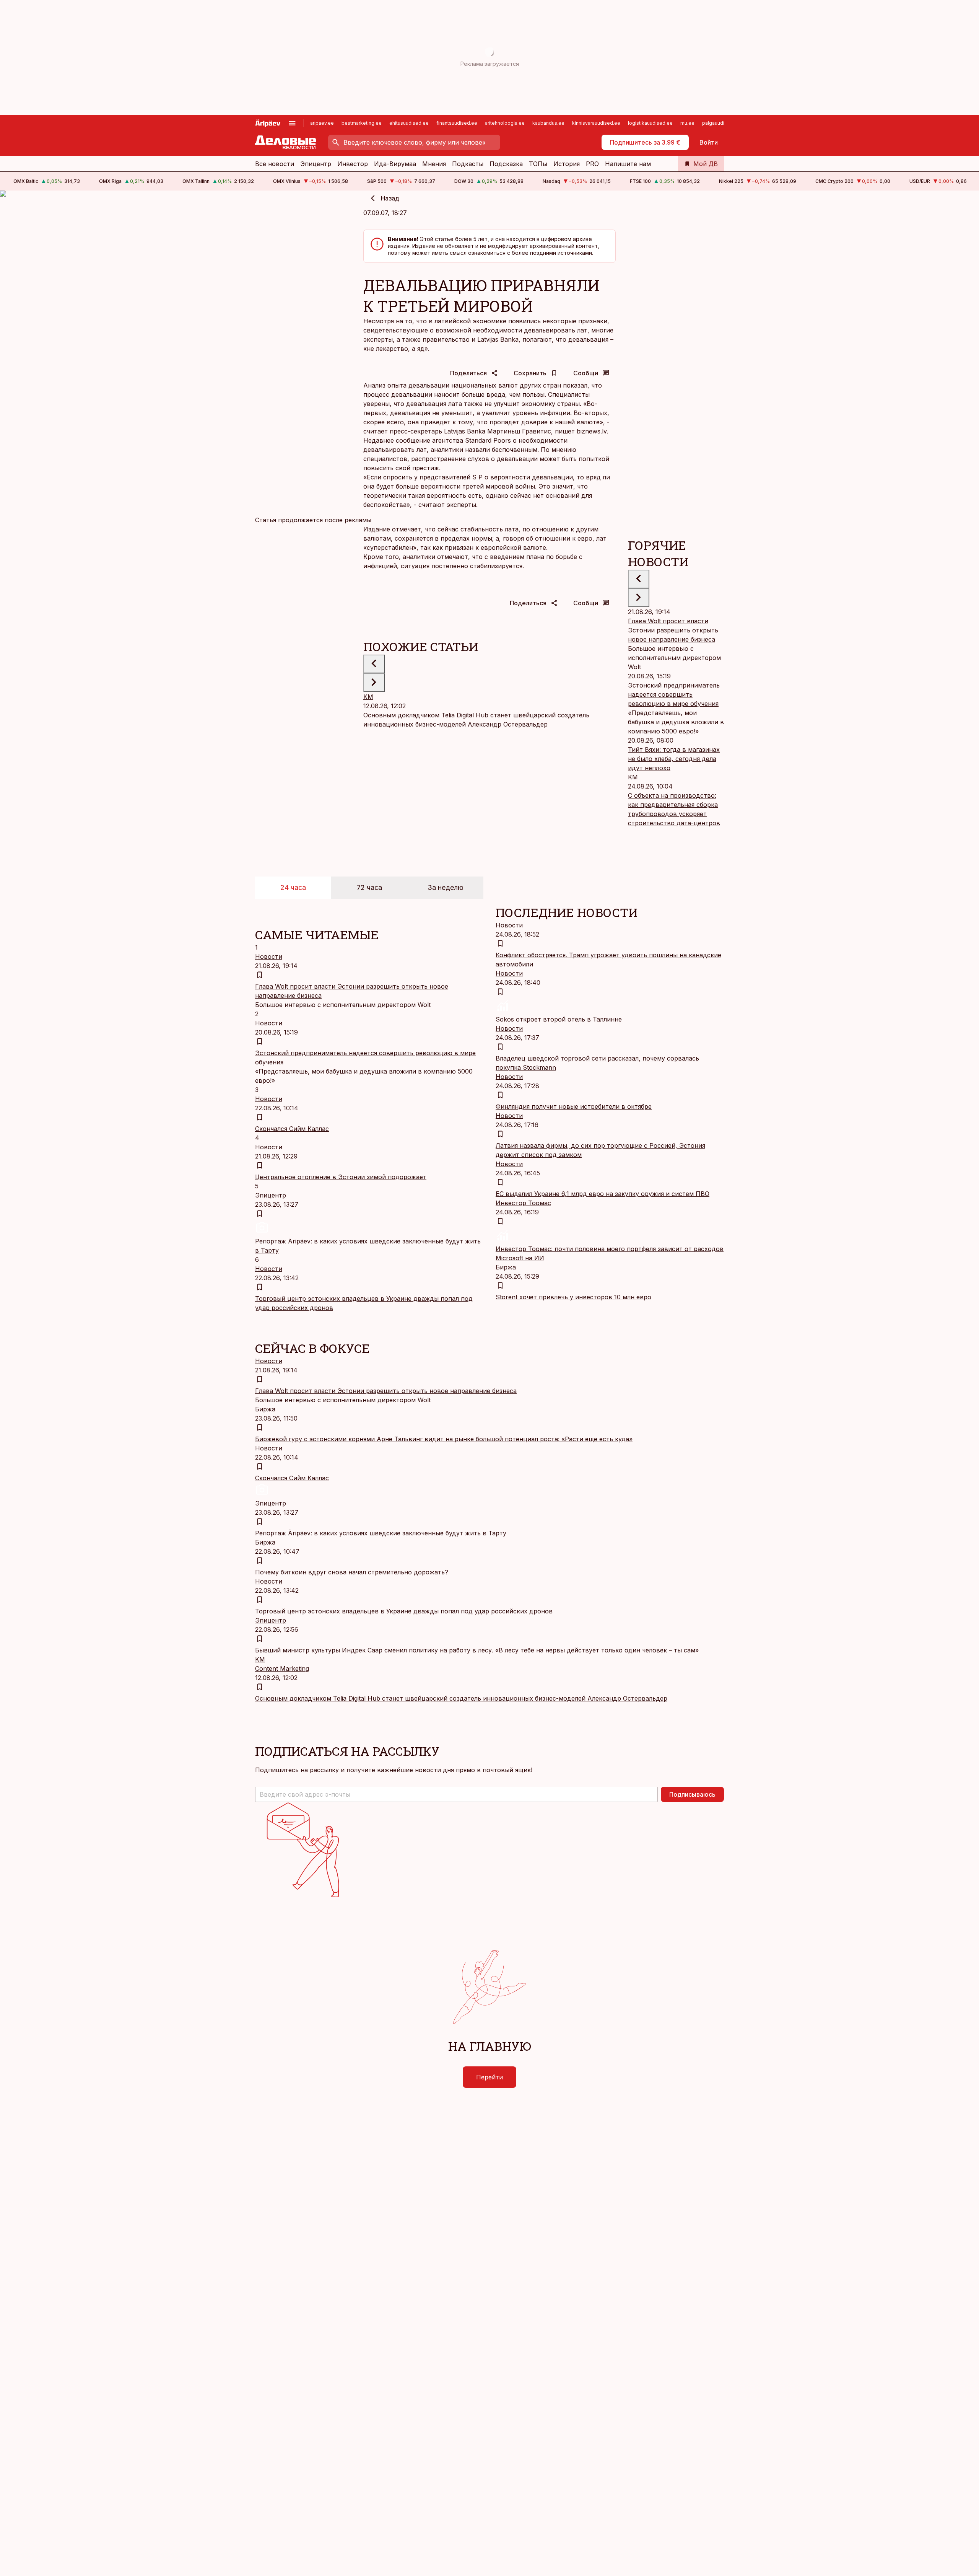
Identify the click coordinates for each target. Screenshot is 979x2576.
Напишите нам (628, 164)
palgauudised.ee (721, 123)
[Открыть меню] (292, 123)
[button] (456, 1794)
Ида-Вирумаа (395, 164)
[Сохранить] (260, 975)
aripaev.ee (322, 123)
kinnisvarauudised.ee (596, 123)
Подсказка (506, 164)
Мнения (434, 164)
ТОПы (538, 164)
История (567, 164)
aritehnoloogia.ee (505, 123)
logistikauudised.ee (650, 123)
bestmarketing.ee (362, 123)
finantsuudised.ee (457, 123)
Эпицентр (316, 164)
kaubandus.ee (548, 123)
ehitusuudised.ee (409, 123)
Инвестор (353, 164)
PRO (592, 164)
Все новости (275, 164)
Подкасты (468, 164)
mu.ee (687, 123)
